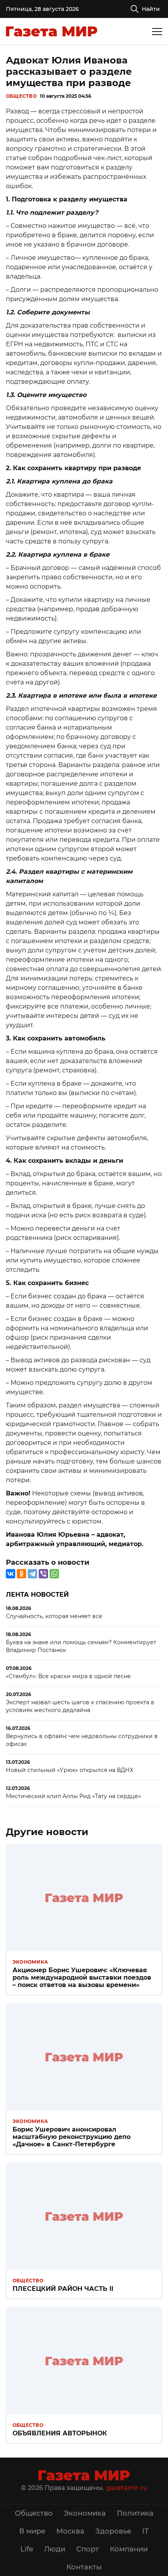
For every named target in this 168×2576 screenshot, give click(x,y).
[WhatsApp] (54, 1574)
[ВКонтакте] (11, 1574)
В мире (32, 2531)
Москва (70, 2531)
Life (27, 2549)
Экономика (30, 1962)
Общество (21, 96)
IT (146, 2531)
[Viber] (43, 1574)
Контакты (84, 2567)
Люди (55, 2549)
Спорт (88, 2549)
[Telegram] (32, 1574)
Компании (129, 2549)
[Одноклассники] (21, 1574)
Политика (135, 2513)
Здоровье (113, 2531)
